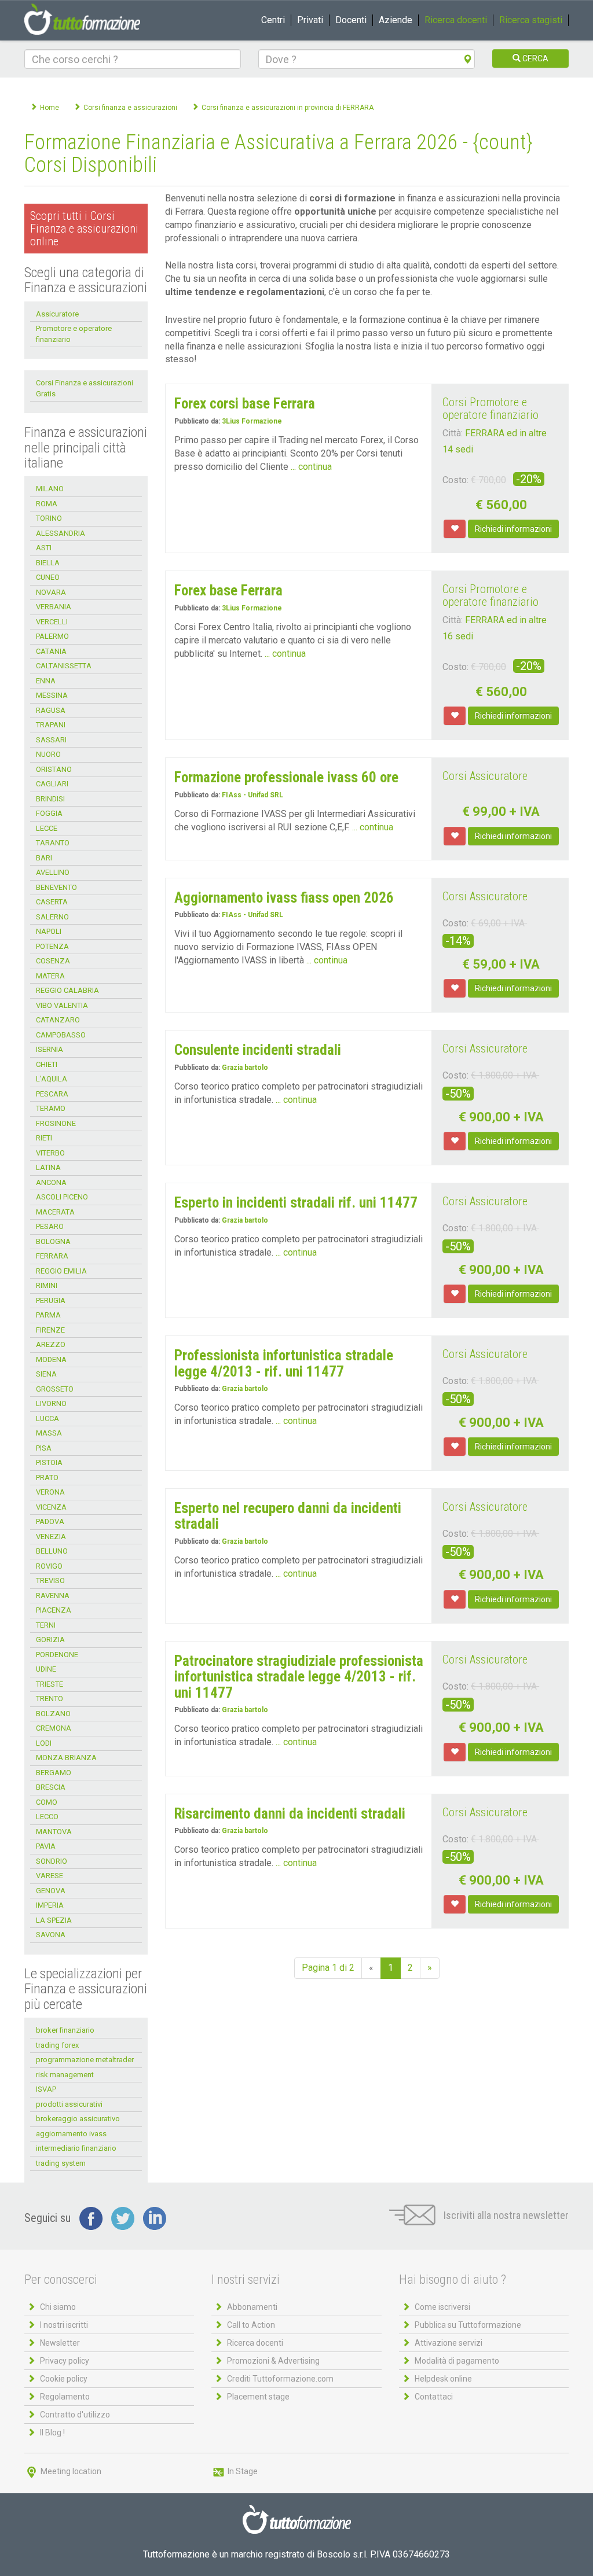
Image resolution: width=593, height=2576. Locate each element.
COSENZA (53, 961)
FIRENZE (50, 1330)
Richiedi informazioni (513, 529)
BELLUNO (52, 1551)
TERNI (46, 1625)
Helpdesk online (443, 2379)
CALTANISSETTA (64, 666)
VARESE (50, 1876)
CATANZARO (58, 1020)
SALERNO (52, 917)
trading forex (57, 2045)
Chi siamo (58, 2307)
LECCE (47, 828)
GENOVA (51, 1891)
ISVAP (46, 2089)
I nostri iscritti (64, 2325)
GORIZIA (50, 1640)
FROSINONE (56, 1123)
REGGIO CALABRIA (67, 990)
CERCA (535, 58)
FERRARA (52, 1256)
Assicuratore (57, 314)
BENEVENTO (56, 887)
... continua (311, 467)
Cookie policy (64, 2379)
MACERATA (55, 1212)
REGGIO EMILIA (61, 1271)
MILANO (50, 489)
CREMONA (54, 1728)
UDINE (46, 1669)
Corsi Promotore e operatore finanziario (490, 409)
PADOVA (50, 1521)
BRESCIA (51, 1787)
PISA (44, 1448)
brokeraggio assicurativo (78, 2119)
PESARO (50, 1226)
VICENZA (51, 1507)
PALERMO (52, 636)
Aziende (396, 20)
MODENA (51, 1359)
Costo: (455, 480)
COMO (47, 1802)
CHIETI (47, 1064)
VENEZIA (51, 1537)
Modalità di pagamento (457, 2361)
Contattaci (434, 2397)
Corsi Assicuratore (485, 776)
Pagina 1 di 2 (328, 1968)
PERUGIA (51, 1300)
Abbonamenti (252, 2307)
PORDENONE (57, 1655)
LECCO (47, 1817)
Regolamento (65, 2397)
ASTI (44, 548)
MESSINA (52, 695)
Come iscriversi (442, 2307)
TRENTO (50, 1699)
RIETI (44, 1138)
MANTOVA (54, 1832)
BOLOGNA (53, 1241)
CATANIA (51, 651)
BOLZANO (53, 1714)
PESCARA (52, 1094)
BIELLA (48, 563)
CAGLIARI (52, 784)
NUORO (48, 754)
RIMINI (47, 1285)
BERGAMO (54, 1773)
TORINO (49, 518)
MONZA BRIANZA (66, 1758)
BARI (44, 858)
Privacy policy (65, 2361)
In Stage (242, 2471)
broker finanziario (65, 2030)
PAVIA (46, 1846)
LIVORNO (51, 1403)
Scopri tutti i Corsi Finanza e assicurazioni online (84, 229)
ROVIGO (49, 1566)
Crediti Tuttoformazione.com (280, 2379)
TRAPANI (51, 725)
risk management (65, 2075)
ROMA (47, 504)
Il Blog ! (52, 2433)
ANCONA (51, 1182)
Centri (273, 20)
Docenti (351, 20)
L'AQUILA (52, 1079)
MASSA (49, 1433)
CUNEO (48, 577)
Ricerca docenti (456, 20)
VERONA (50, 1492)
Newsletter (60, 2343)
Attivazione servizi (449, 2343)
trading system (61, 2163)
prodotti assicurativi (69, 2104)
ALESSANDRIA (61, 533)
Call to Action (251, 2325)
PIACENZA (54, 1610)
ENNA (46, 681)
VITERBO (50, 1153)
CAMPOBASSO (61, 1035)
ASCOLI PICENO (62, 1197)
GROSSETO (55, 1389)
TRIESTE (50, 1684)
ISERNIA (50, 1049)
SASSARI (51, 740)
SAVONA (51, 1935)
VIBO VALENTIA (62, 1005)
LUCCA (47, 1418)
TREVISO (50, 1580)
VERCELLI (52, 622)
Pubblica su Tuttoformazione (468, 2325)
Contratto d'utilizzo (75, 2415)
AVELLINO (53, 872)
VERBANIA (54, 607)
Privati (310, 20)
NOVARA (51, 592)
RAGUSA (51, 710)
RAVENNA (53, 1596)
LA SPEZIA (54, 1920)
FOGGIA (49, 813)
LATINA (48, 1167)
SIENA (46, 1374)
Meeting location (70, 2471)
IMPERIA (50, 1905)
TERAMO (51, 1108)
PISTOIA (49, 1462)
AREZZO (51, 1344)
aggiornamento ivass (71, 2134)
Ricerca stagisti (531, 20)
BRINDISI (50, 799)
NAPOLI (49, 931)
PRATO (47, 1477)
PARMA (48, 1315)
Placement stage (258, 2397)
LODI (44, 1743)
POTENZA (52, 946)
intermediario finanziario (76, 2148)
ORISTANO (54, 769)
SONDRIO (52, 1861)
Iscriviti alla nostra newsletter (505, 2215)
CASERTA (52, 902)
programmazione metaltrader (85, 2060)
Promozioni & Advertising (273, 2361)
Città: (453, 433)
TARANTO (53, 843)
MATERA (50, 976)
